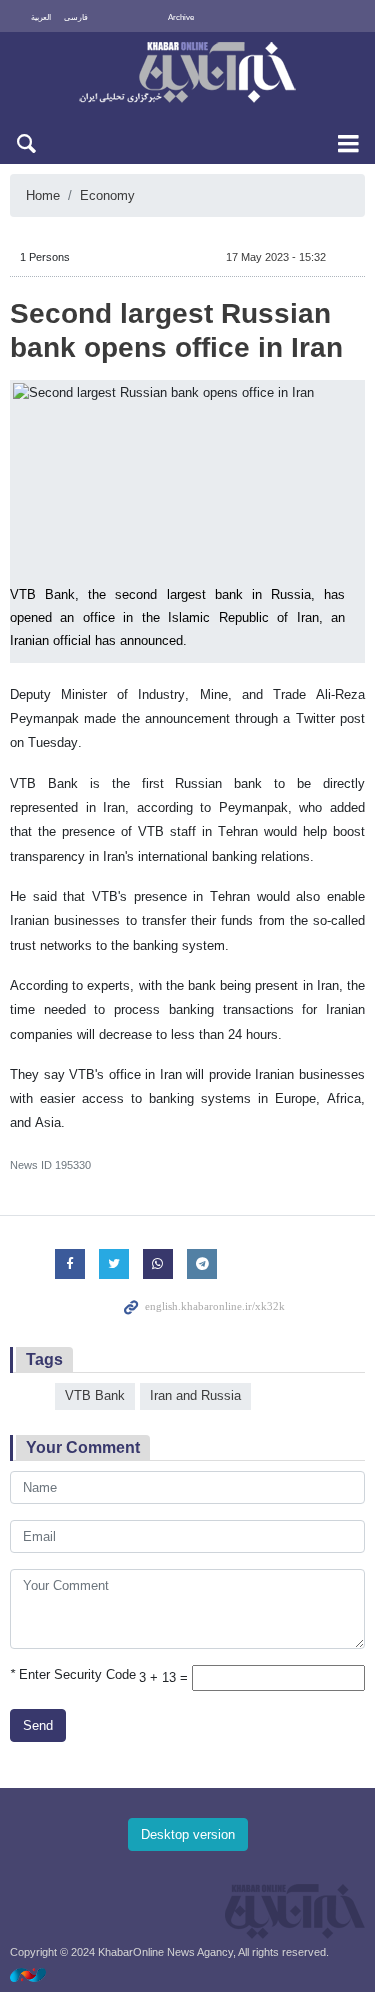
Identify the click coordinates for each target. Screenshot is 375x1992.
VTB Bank (95, 1395)
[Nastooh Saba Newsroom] (38, 1974)
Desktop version (188, 1834)
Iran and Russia (195, 1395)
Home (43, 195)
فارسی (76, 17)
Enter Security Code (73, 1674)
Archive (181, 17)
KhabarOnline (187, 74)
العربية (41, 17)
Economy (107, 195)
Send (38, 1725)
